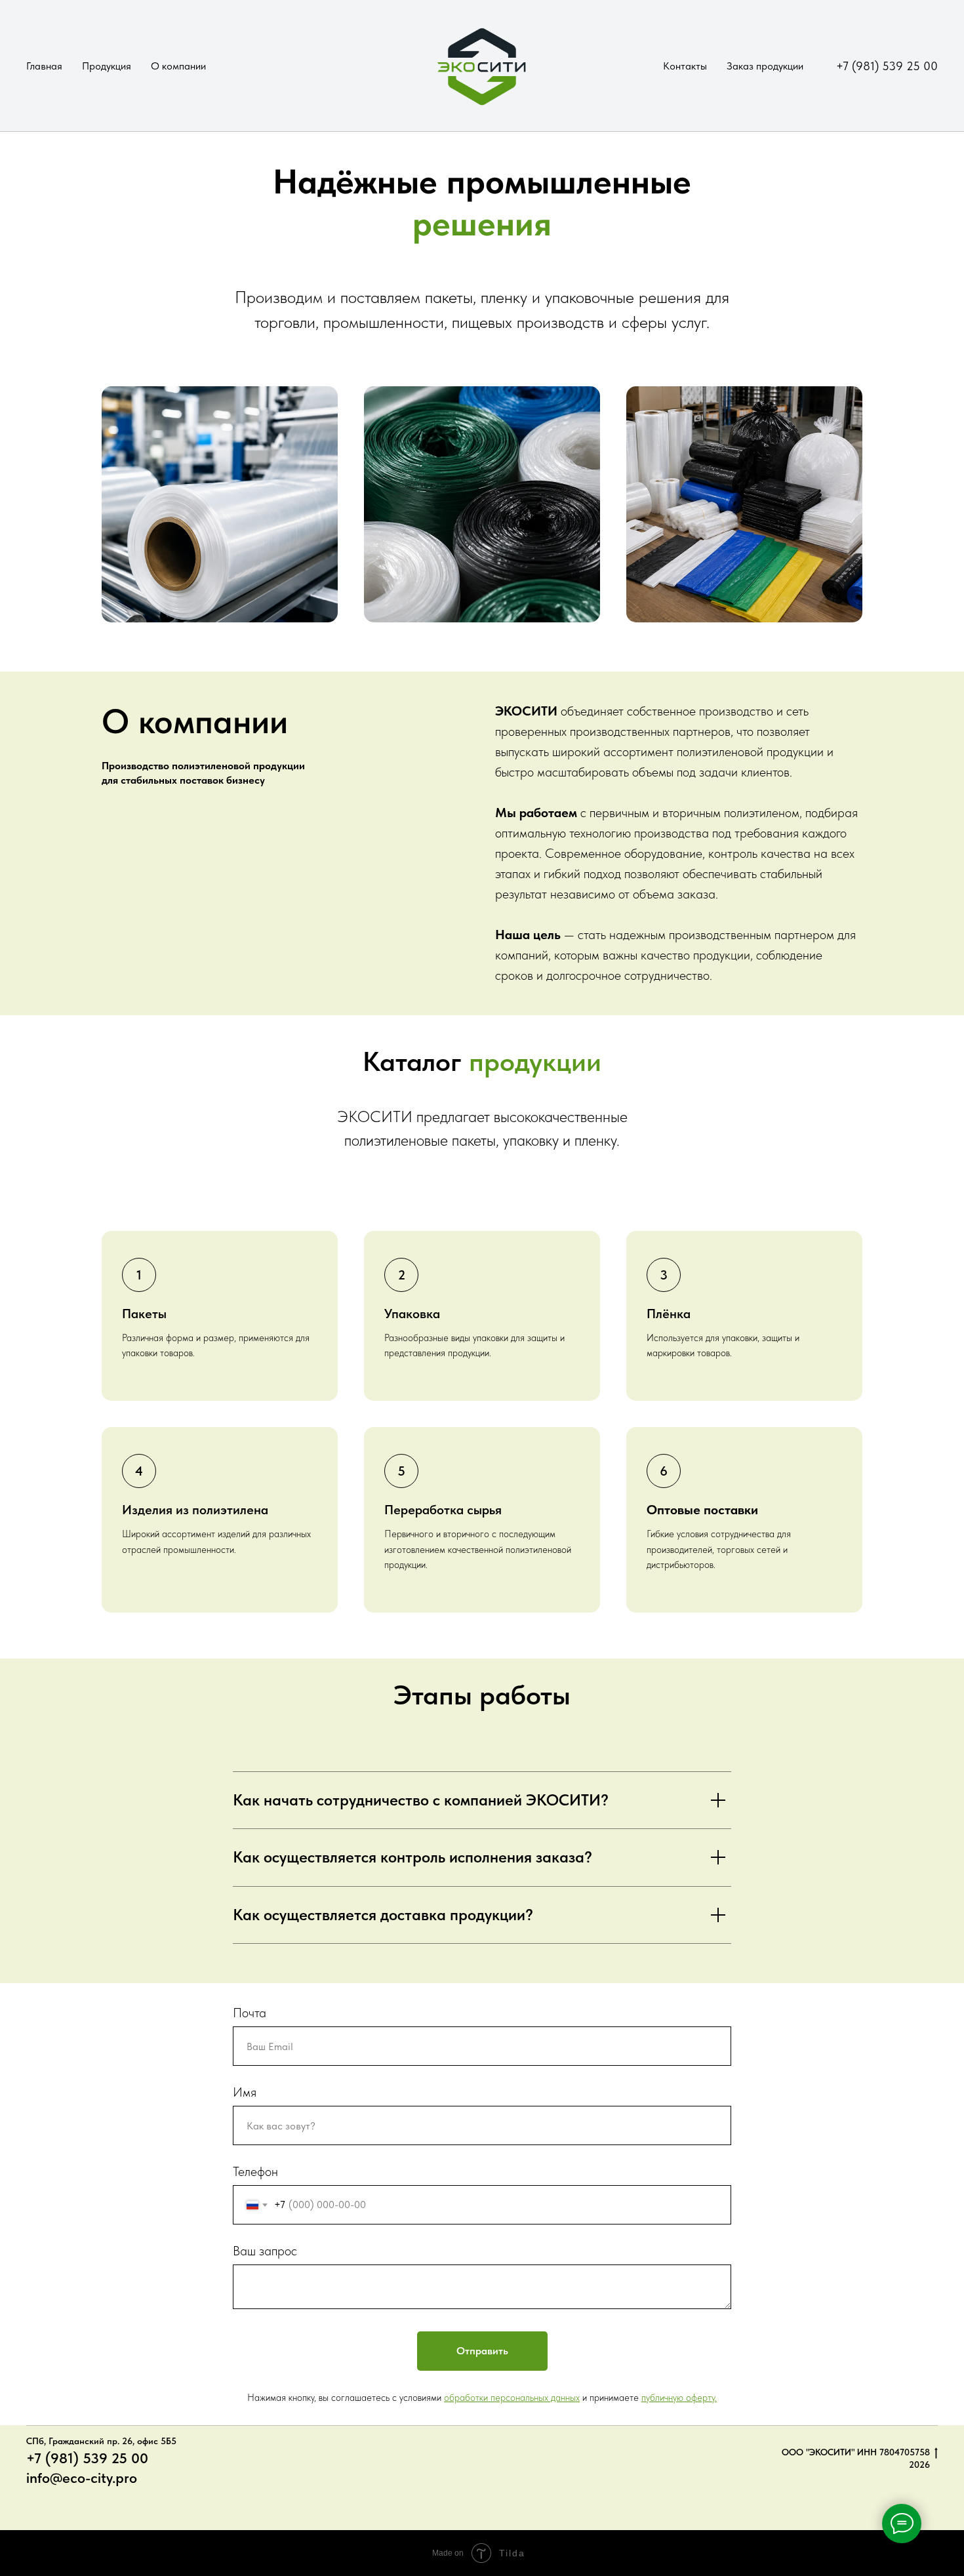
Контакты (685, 66)
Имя (245, 2092)
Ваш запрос (265, 2251)
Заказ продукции (765, 66)
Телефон (255, 2171)
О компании (178, 66)
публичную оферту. (679, 2398)
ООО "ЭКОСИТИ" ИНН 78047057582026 (856, 2458)
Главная (44, 66)
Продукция (107, 66)
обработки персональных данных (512, 2398)
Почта (250, 2013)
